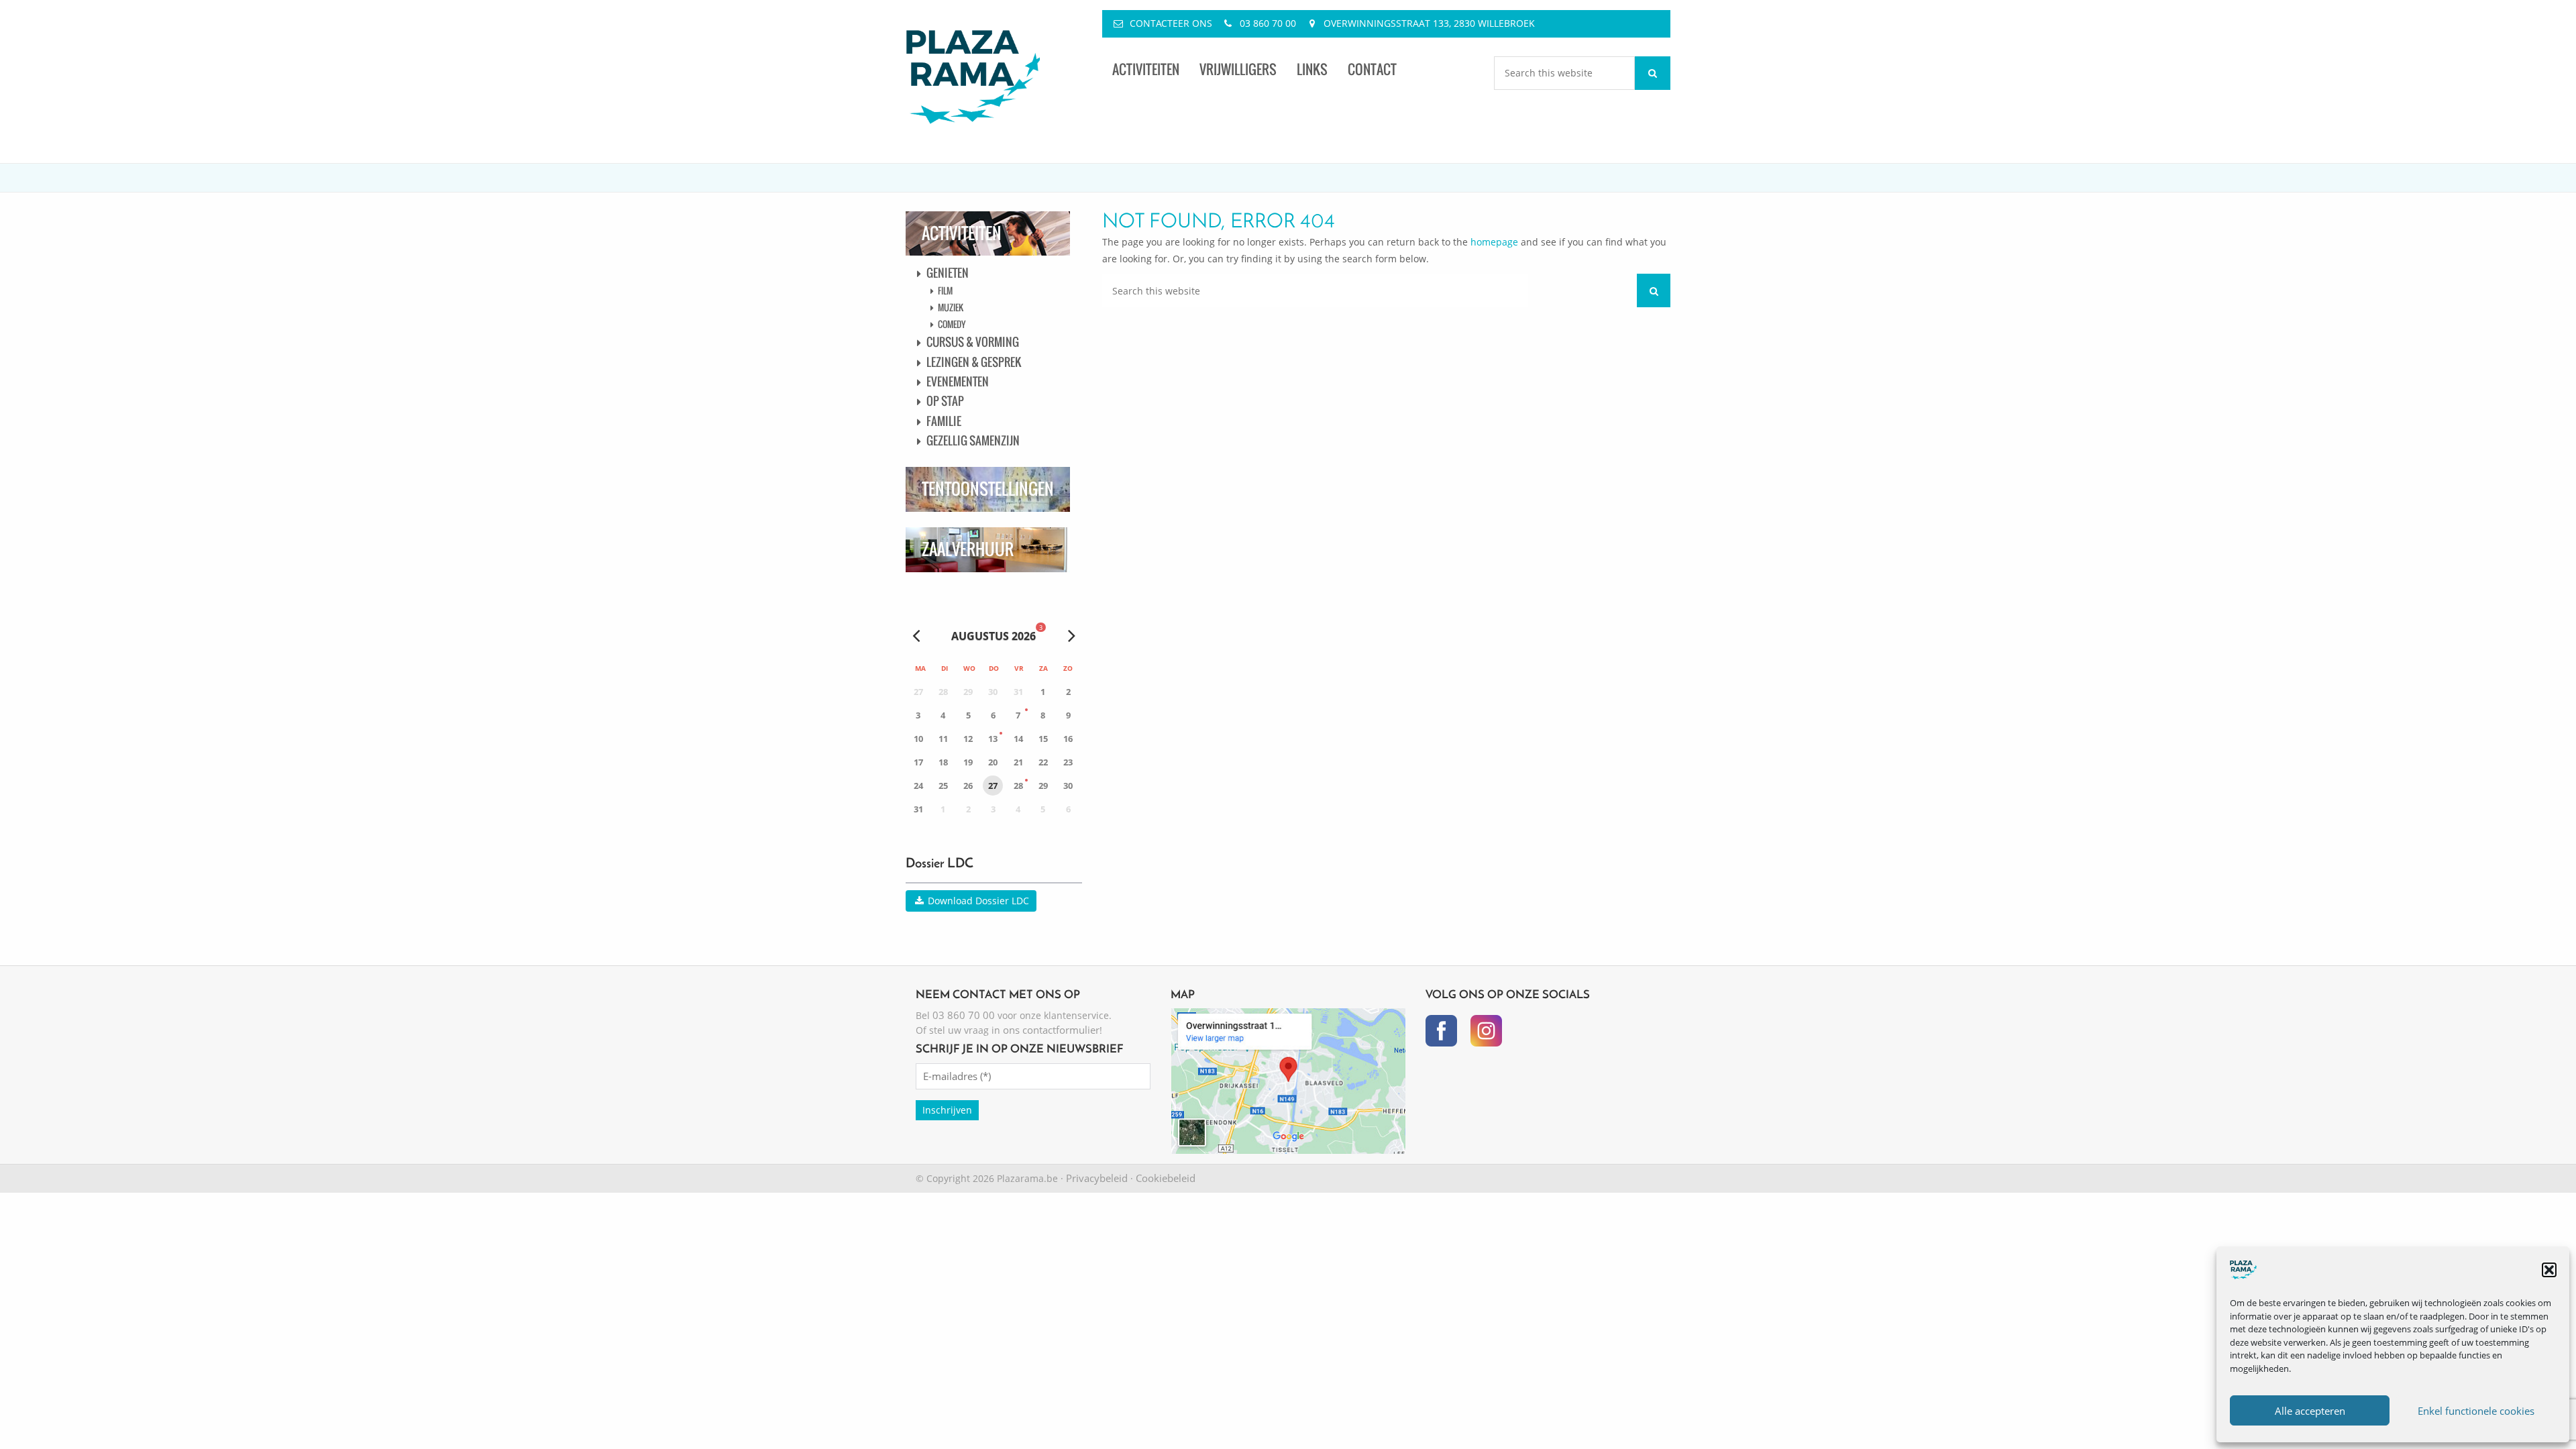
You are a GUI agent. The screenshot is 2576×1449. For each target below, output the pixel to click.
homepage (1494, 242)
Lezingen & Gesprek (974, 362)
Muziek (951, 307)
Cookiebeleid (1166, 1178)
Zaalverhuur (968, 549)
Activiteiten (1146, 69)
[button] (2549, 1270)
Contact (1372, 69)
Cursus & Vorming (973, 342)
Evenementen (958, 381)
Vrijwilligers (1238, 69)
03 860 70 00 (1268, 23)
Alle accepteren (2310, 1411)
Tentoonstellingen (988, 489)
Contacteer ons (1171, 23)
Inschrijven (947, 1110)
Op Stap (945, 401)
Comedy (952, 324)
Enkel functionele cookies (2476, 1411)
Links (1312, 69)
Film (945, 290)
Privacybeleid (1097, 1178)
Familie (944, 421)
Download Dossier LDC (977, 901)
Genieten (948, 273)
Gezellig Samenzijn (973, 440)
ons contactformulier (1051, 1030)
